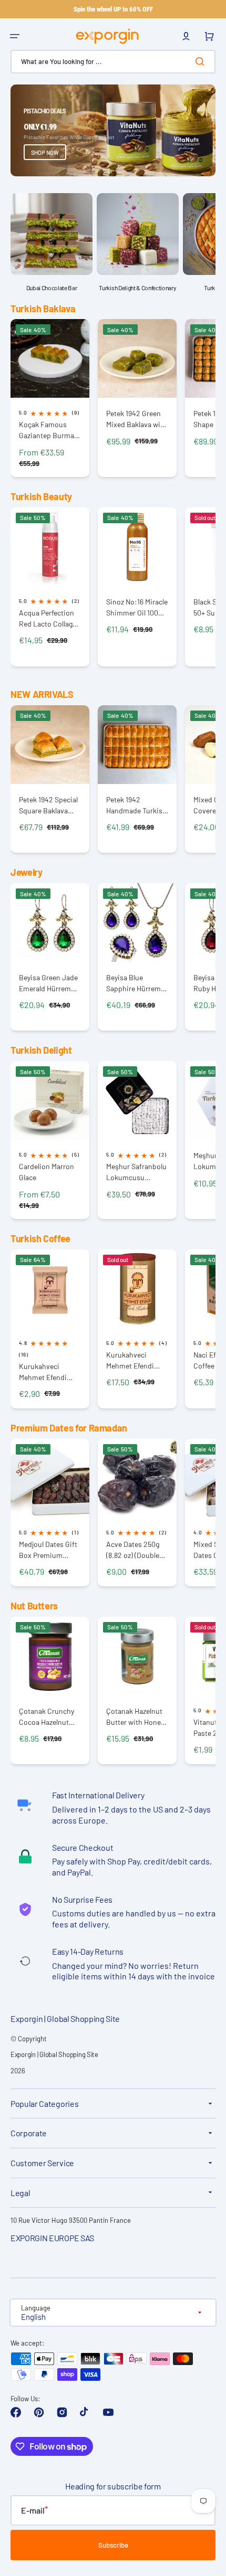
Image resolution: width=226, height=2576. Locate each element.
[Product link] (50, 398)
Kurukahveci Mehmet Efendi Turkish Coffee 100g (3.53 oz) (43, 1372)
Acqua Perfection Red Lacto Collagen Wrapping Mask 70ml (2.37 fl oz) (50, 618)
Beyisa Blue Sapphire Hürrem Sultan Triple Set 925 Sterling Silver (135, 983)
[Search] (202, 61)
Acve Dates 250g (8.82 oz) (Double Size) (133, 1550)
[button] (15, 36)
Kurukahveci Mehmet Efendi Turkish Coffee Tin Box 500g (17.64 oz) (136, 1360)
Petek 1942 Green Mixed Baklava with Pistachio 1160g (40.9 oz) (137, 419)
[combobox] (113, 62)
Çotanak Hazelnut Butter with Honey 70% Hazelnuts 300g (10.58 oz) (135, 1717)
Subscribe (113, 2545)
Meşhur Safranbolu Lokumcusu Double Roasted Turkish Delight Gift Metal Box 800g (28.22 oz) (137, 1172)
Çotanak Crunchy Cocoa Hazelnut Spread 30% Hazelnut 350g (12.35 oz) (47, 1717)
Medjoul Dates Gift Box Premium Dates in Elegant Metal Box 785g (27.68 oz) (48, 1550)
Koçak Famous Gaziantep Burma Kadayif (47, 430)
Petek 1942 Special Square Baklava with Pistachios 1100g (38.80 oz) (48, 805)
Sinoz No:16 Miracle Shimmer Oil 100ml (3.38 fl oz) (137, 607)
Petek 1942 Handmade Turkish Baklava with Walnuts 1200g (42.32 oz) (136, 805)
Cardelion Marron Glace (47, 1172)
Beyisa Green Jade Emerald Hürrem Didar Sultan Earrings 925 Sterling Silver (48, 983)
